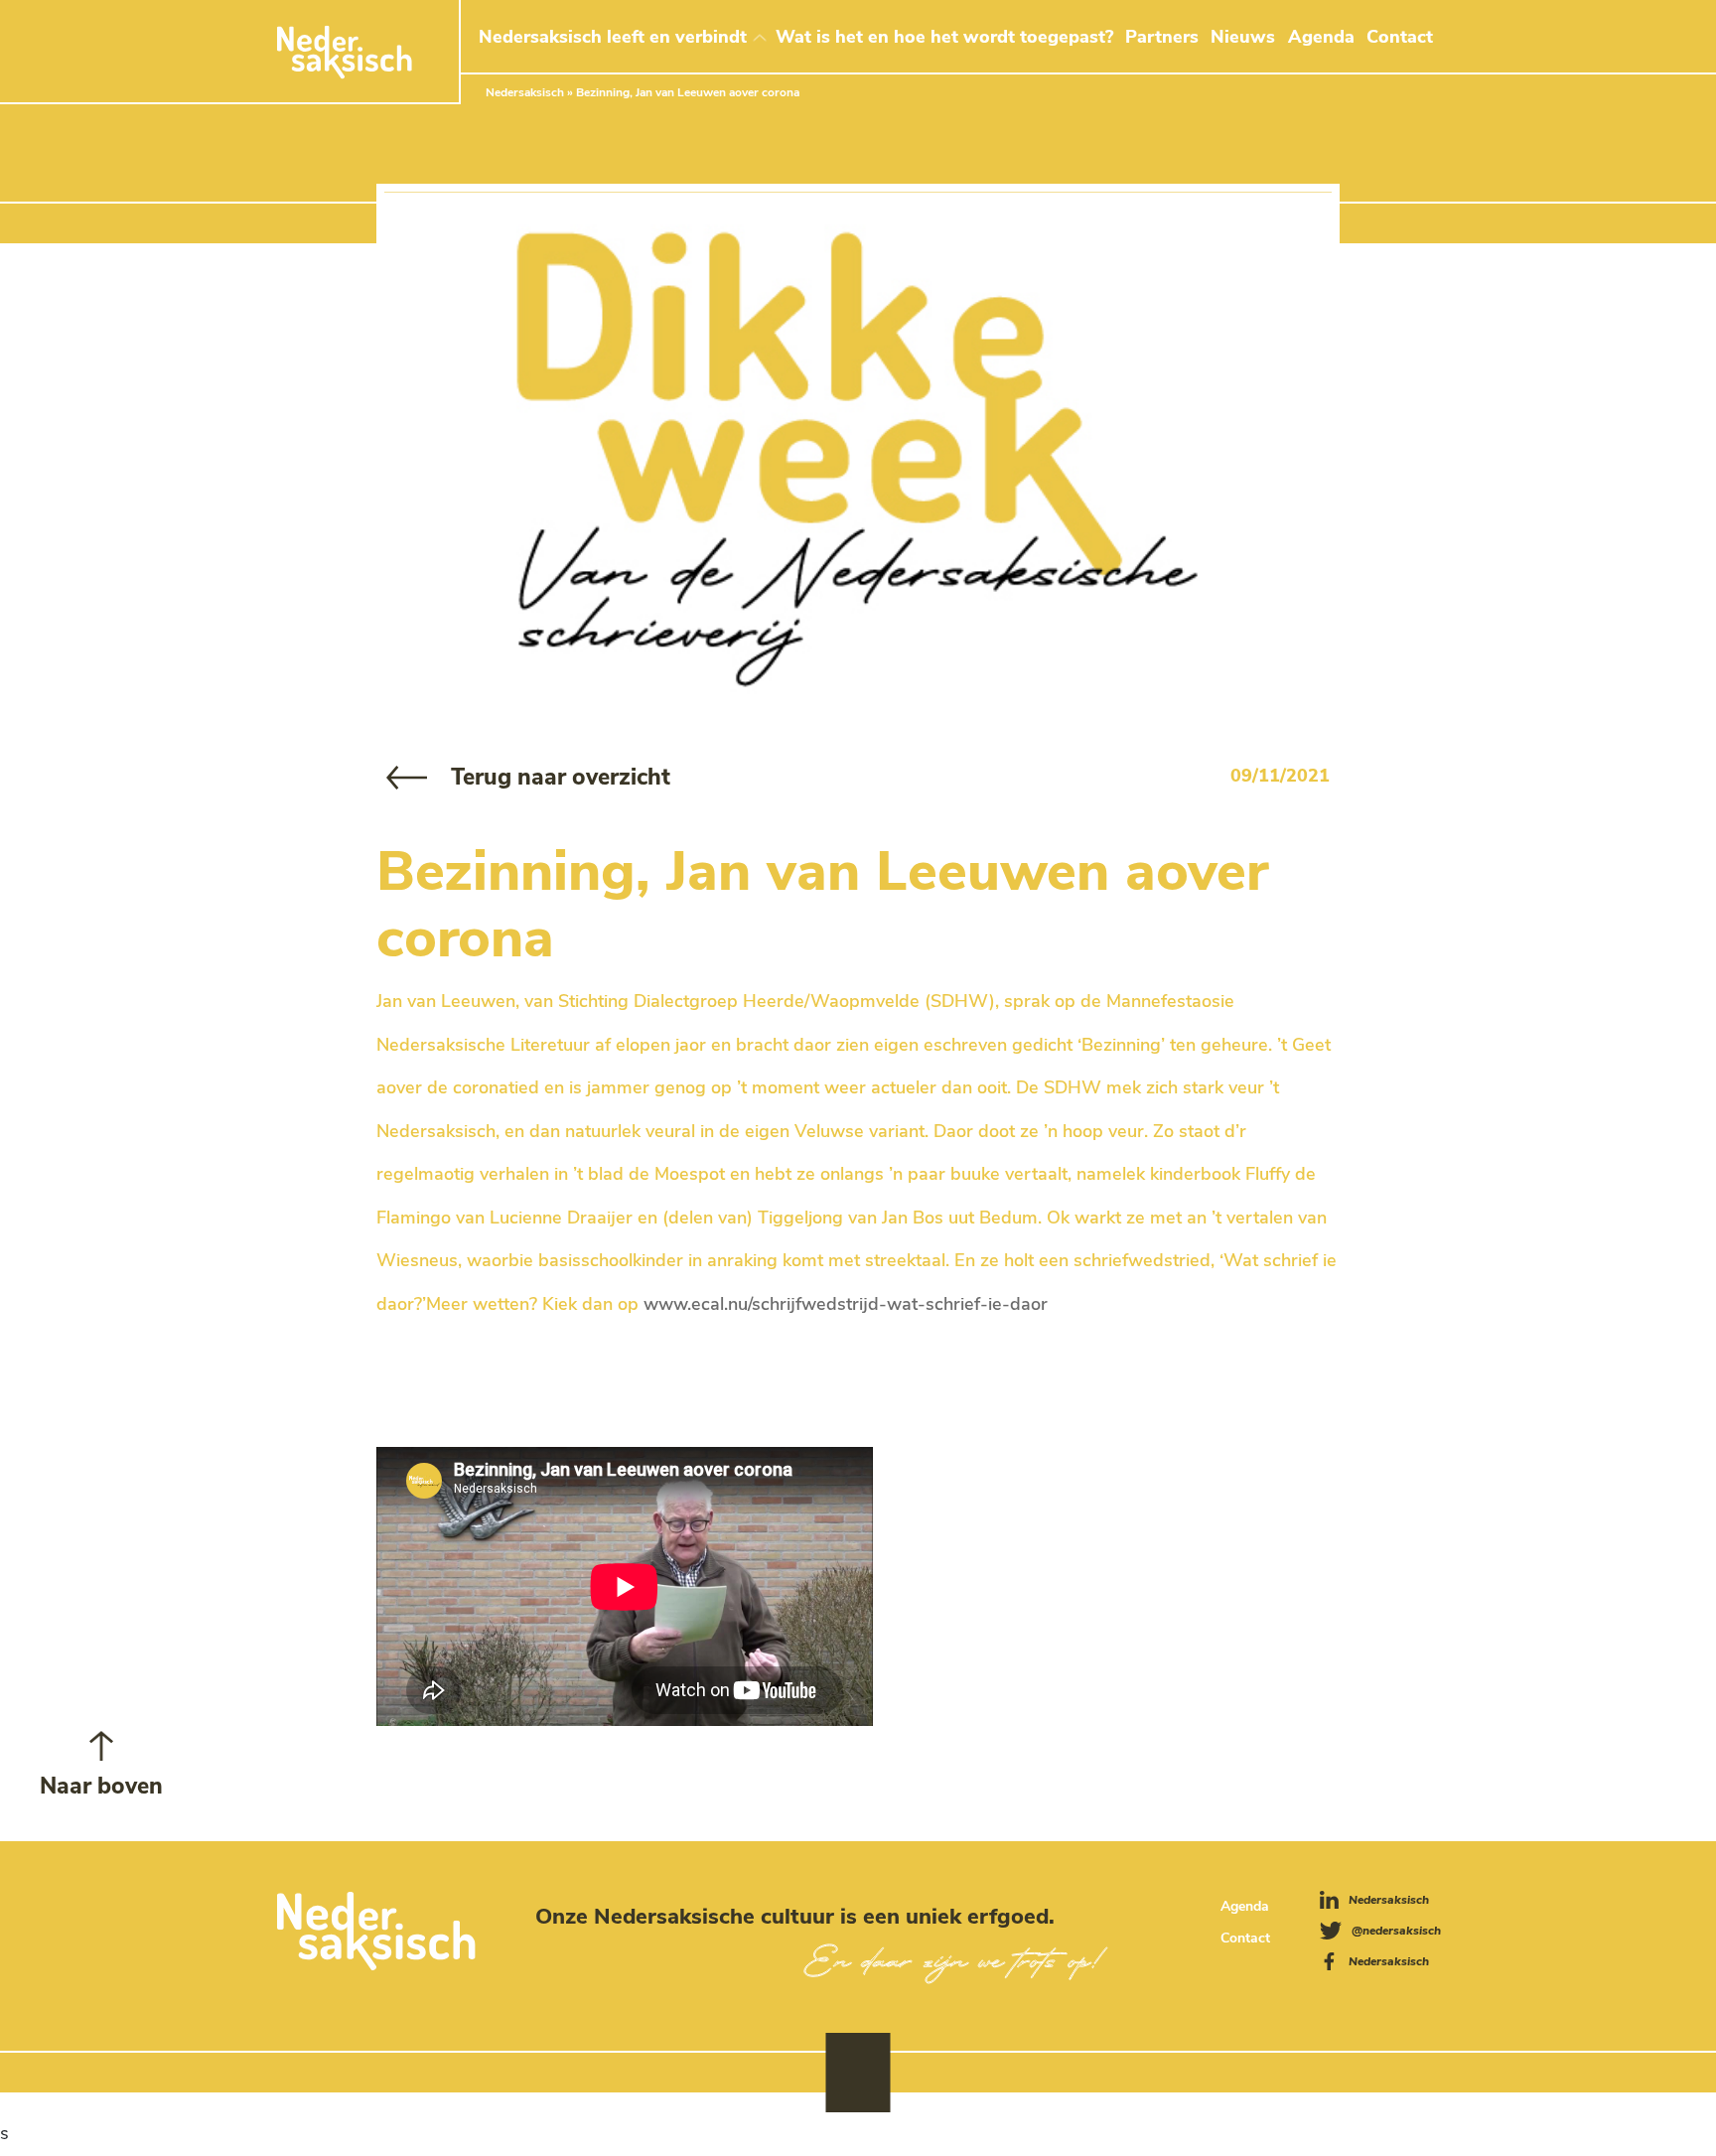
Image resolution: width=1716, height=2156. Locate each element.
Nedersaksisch (525, 92)
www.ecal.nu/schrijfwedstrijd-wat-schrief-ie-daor (846, 1304)
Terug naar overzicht (561, 777)
